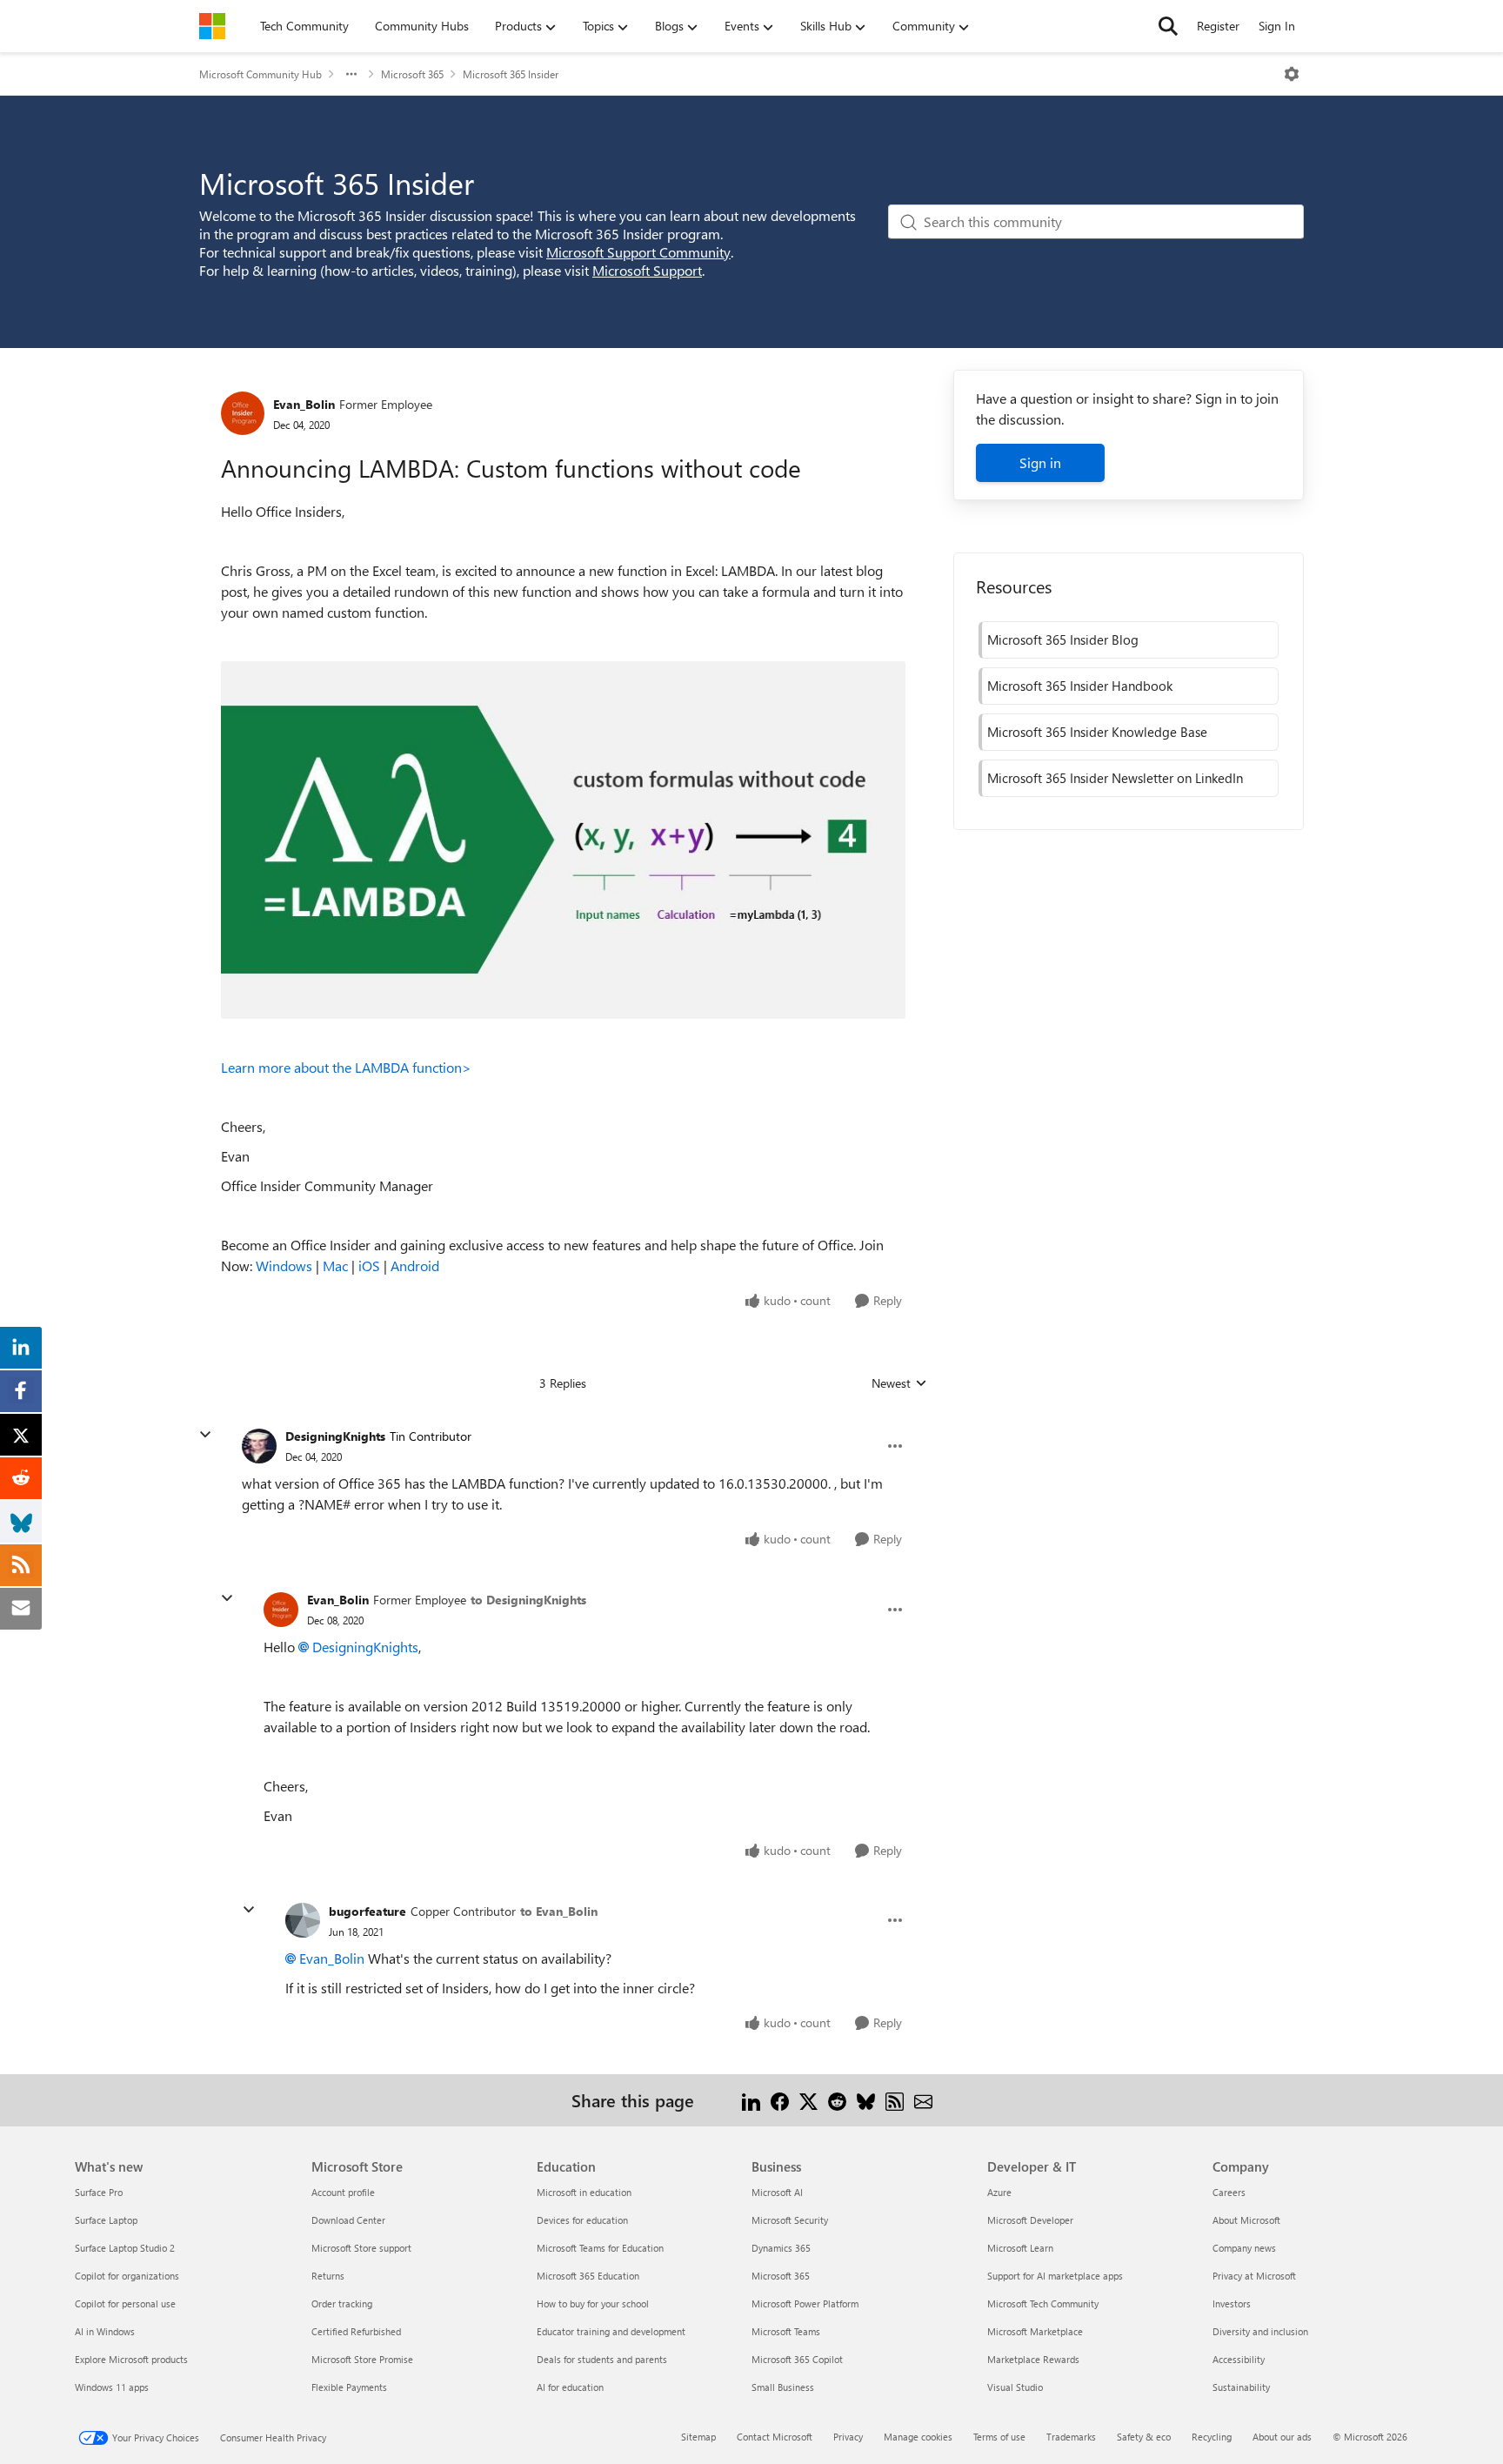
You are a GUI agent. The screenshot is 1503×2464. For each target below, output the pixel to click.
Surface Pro (99, 2192)
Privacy (848, 2437)
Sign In (1277, 26)
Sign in (1040, 462)
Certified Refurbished (356, 2331)
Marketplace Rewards (1033, 2359)
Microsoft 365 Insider (511, 74)
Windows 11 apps (112, 2387)
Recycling (1212, 2437)
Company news (1244, 2248)
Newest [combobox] (899, 1383)
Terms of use (999, 2437)
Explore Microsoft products (131, 2359)
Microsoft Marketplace (1035, 2331)
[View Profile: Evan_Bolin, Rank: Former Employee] (243, 413)
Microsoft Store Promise (362, 2359)
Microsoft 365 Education (588, 2276)
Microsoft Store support (361, 2248)
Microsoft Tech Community (1043, 2303)
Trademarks (1071, 2437)
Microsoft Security (790, 2220)
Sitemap (698, 2437)
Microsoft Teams (786, 2331)
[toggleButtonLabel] (1292, 74)
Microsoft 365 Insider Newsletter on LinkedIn (1115, 778)
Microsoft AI (777, 2192)
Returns (328, 2276)
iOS (369, 1265)
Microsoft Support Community (638, 252)
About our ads (1282, 2437)
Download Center (348, 2220)
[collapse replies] (205, 1435)
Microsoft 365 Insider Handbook (1080, 686)
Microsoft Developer (1030, 2220)
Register (1218, 26)
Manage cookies (918, 2437)
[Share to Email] (923, 2100)
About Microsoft (1246, 2220)
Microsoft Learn (1020, 2248)
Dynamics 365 (781, 2248)
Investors (1232, 2303)
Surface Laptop (106, 2220)
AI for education (570, 2387)
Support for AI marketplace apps (1055, 2276)
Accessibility (1239, 2359)
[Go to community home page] (212, 26)
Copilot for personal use (125, 2303)
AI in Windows (105, 2331)
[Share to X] (808, 2100)
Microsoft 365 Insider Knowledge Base (1097, 732)
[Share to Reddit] (837, 2100)
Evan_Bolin (304, 404)
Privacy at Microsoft (1254, 2276)
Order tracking (342, 2303)
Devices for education (582, 2220)
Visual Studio (1015, 2387)
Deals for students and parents (602, 2359)
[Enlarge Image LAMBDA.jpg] (563, 840)
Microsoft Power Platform (805, 2303)
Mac (335, 1265)
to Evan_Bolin (559, 1911)
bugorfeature (367, 1911)
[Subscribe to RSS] (895, 2100)
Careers (1229, 2192)
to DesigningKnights (528, 1600)
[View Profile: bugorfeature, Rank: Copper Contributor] (303, 1920)
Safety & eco (1144, 2437)
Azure (999, 2192)
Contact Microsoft (775, 2437)
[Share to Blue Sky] (866, 2100)
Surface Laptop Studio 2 (125, 2248)
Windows (284, 1265)
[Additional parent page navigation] (351, 74)
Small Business (783, 2387)
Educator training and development (611, 2331)
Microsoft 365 (412, 74)
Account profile (343, 2192)
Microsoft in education (584, 2192)
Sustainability (1241, 2387)
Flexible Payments (349, 2387)
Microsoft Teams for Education (600, 2248)
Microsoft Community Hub (261, 74)
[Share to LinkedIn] (751, 2100)
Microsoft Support (647, 270)
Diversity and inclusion (1260, 2331)
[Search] (1168, 26)
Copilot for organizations (127, 2276)
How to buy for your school (593, 2303)
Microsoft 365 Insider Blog (1063, 639)
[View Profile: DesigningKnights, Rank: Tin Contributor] (259, 1446)
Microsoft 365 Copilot (797, 2359)
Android (415, 1265)
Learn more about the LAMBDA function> (346, 1067)
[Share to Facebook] (780, 2100)
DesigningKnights (335, 1436)
